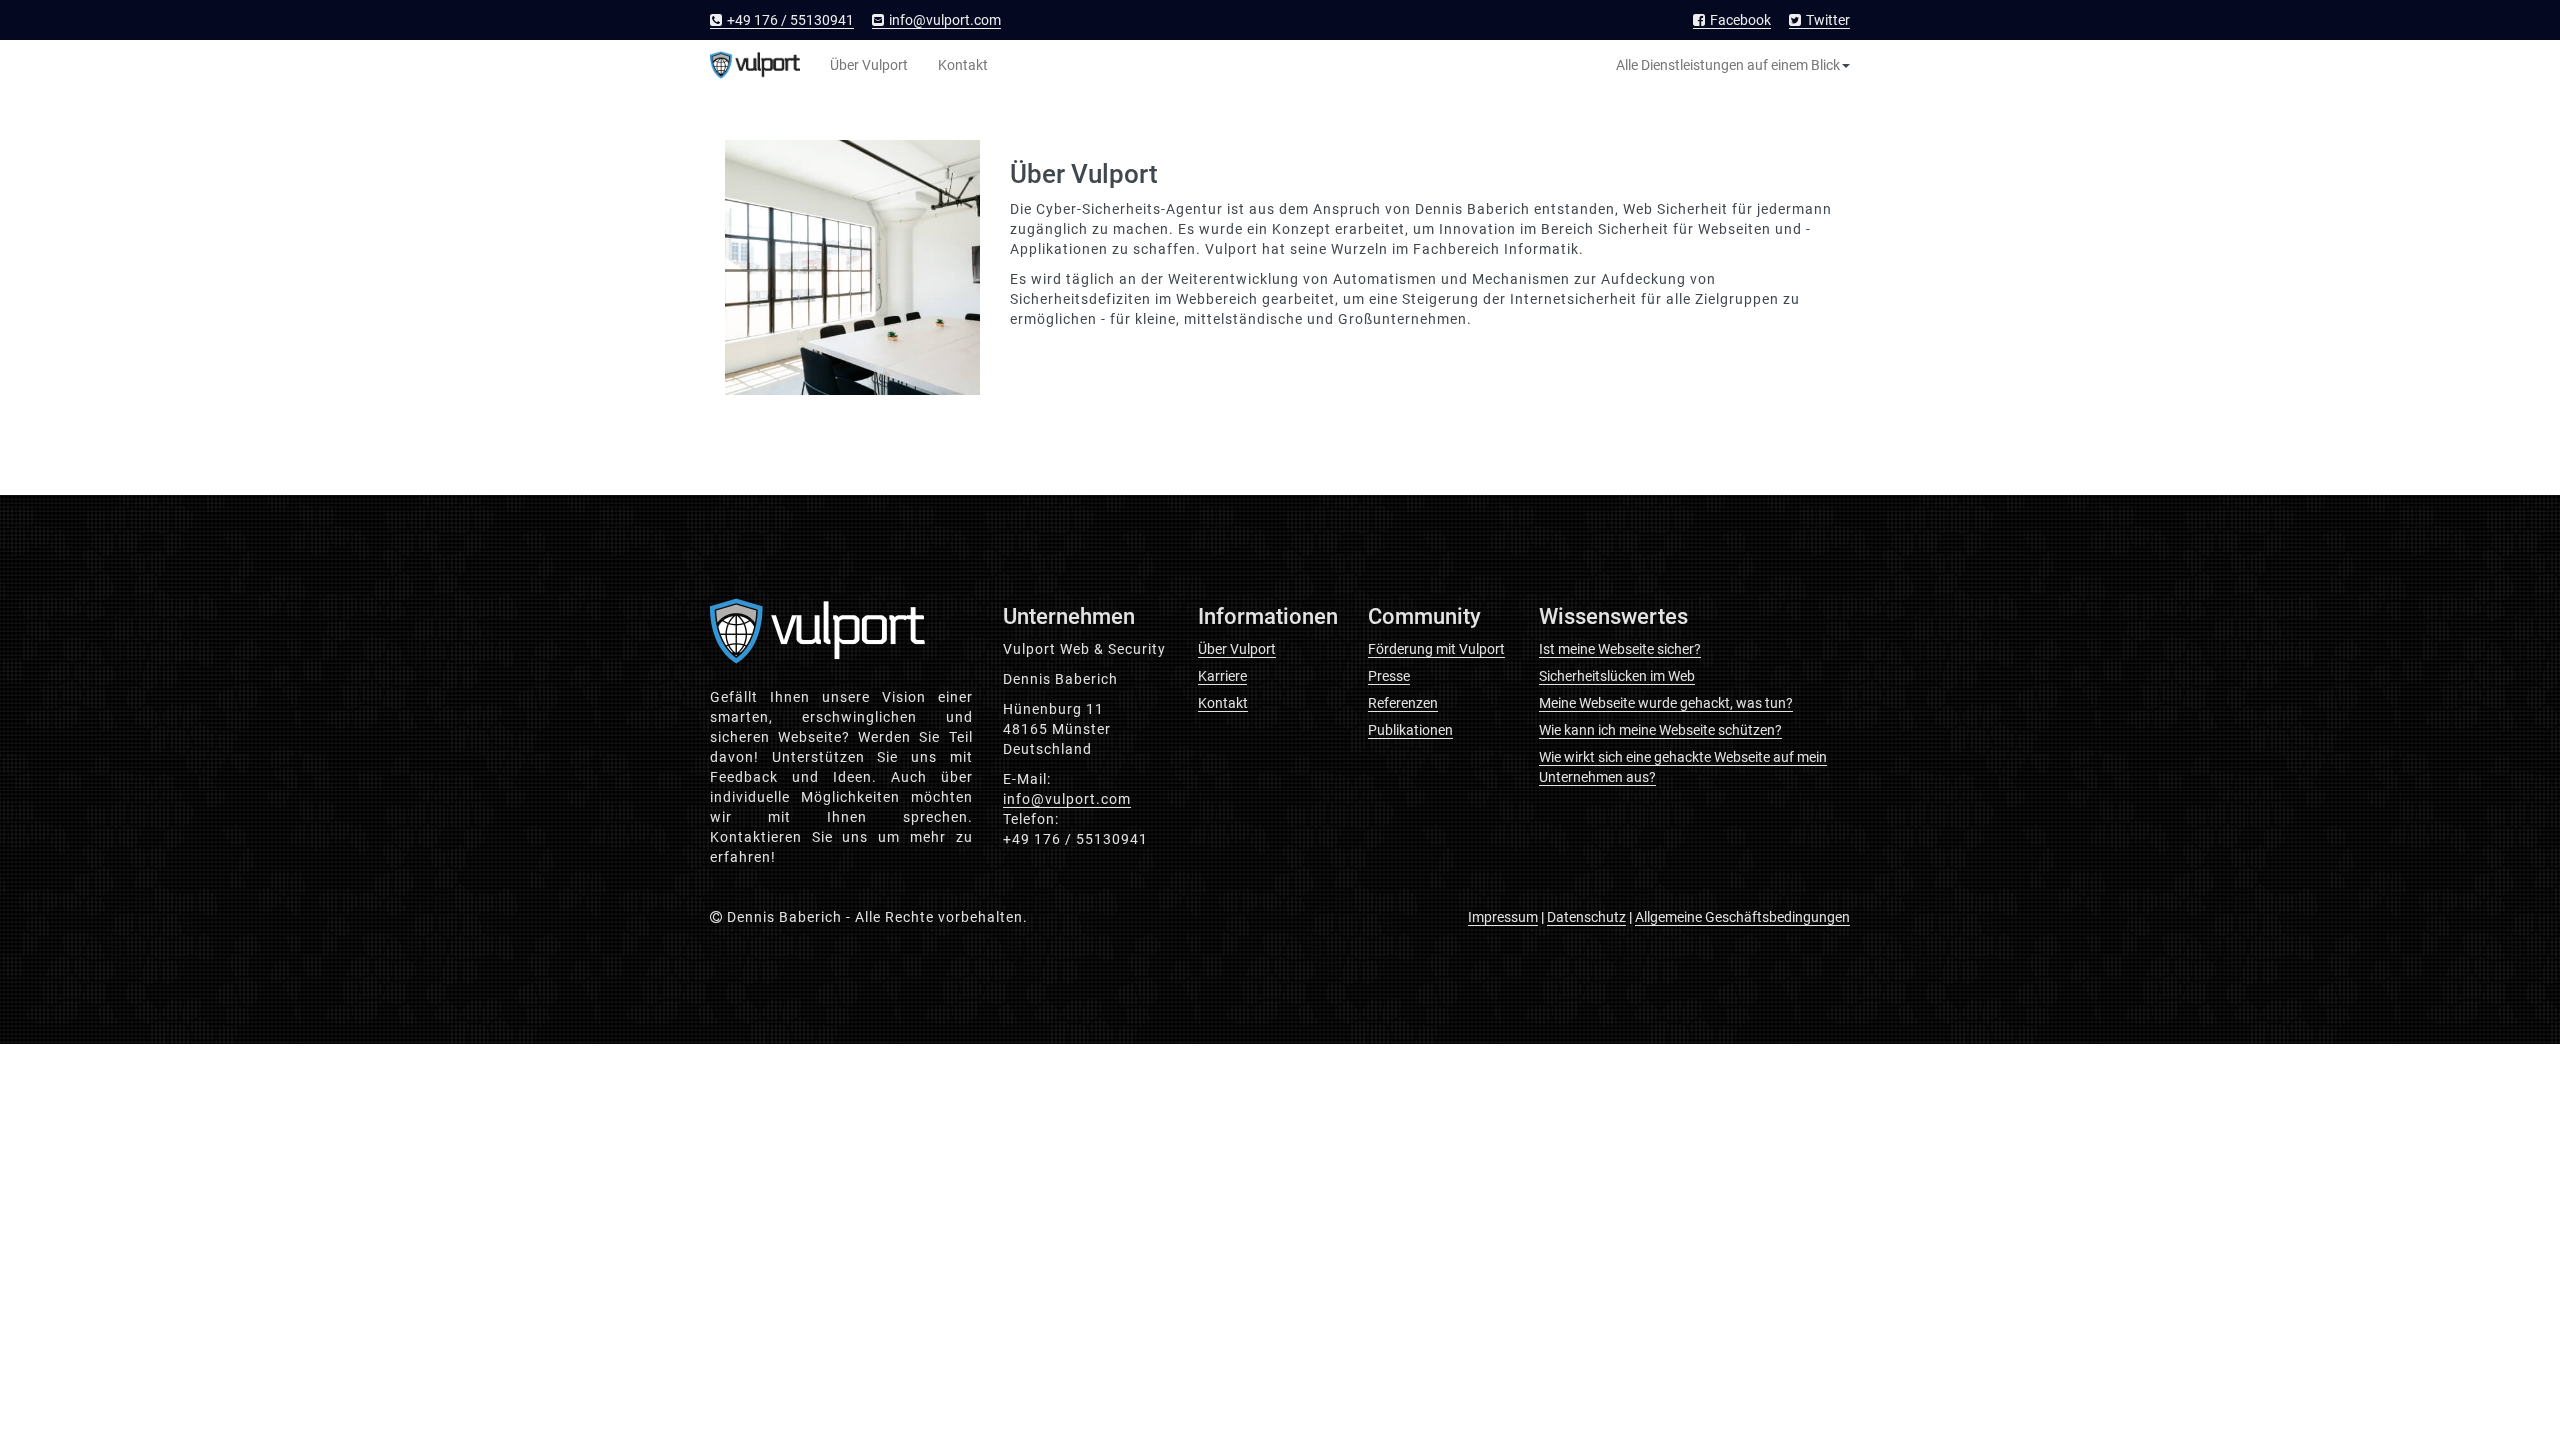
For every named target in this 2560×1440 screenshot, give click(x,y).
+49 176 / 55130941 (789, 20)
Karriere (1222, 676)
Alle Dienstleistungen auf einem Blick (1728, 65)
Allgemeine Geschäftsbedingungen (1742, 917)
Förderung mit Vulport (1436, 649)
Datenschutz (1586, 917)
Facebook (1739, 20)
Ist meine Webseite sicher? (1620, 649)
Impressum (1503, 917)
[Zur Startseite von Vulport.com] (755, 65)
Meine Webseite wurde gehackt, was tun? (1666, 703)
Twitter (1826, 20)
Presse (1389, 676)
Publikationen (1410, 730)
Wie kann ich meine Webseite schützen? (1660, 730)
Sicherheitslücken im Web (1617, 676)
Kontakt (963, 65)
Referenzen (1403, 703)
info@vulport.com (945, 20)
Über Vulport (869, 65)
